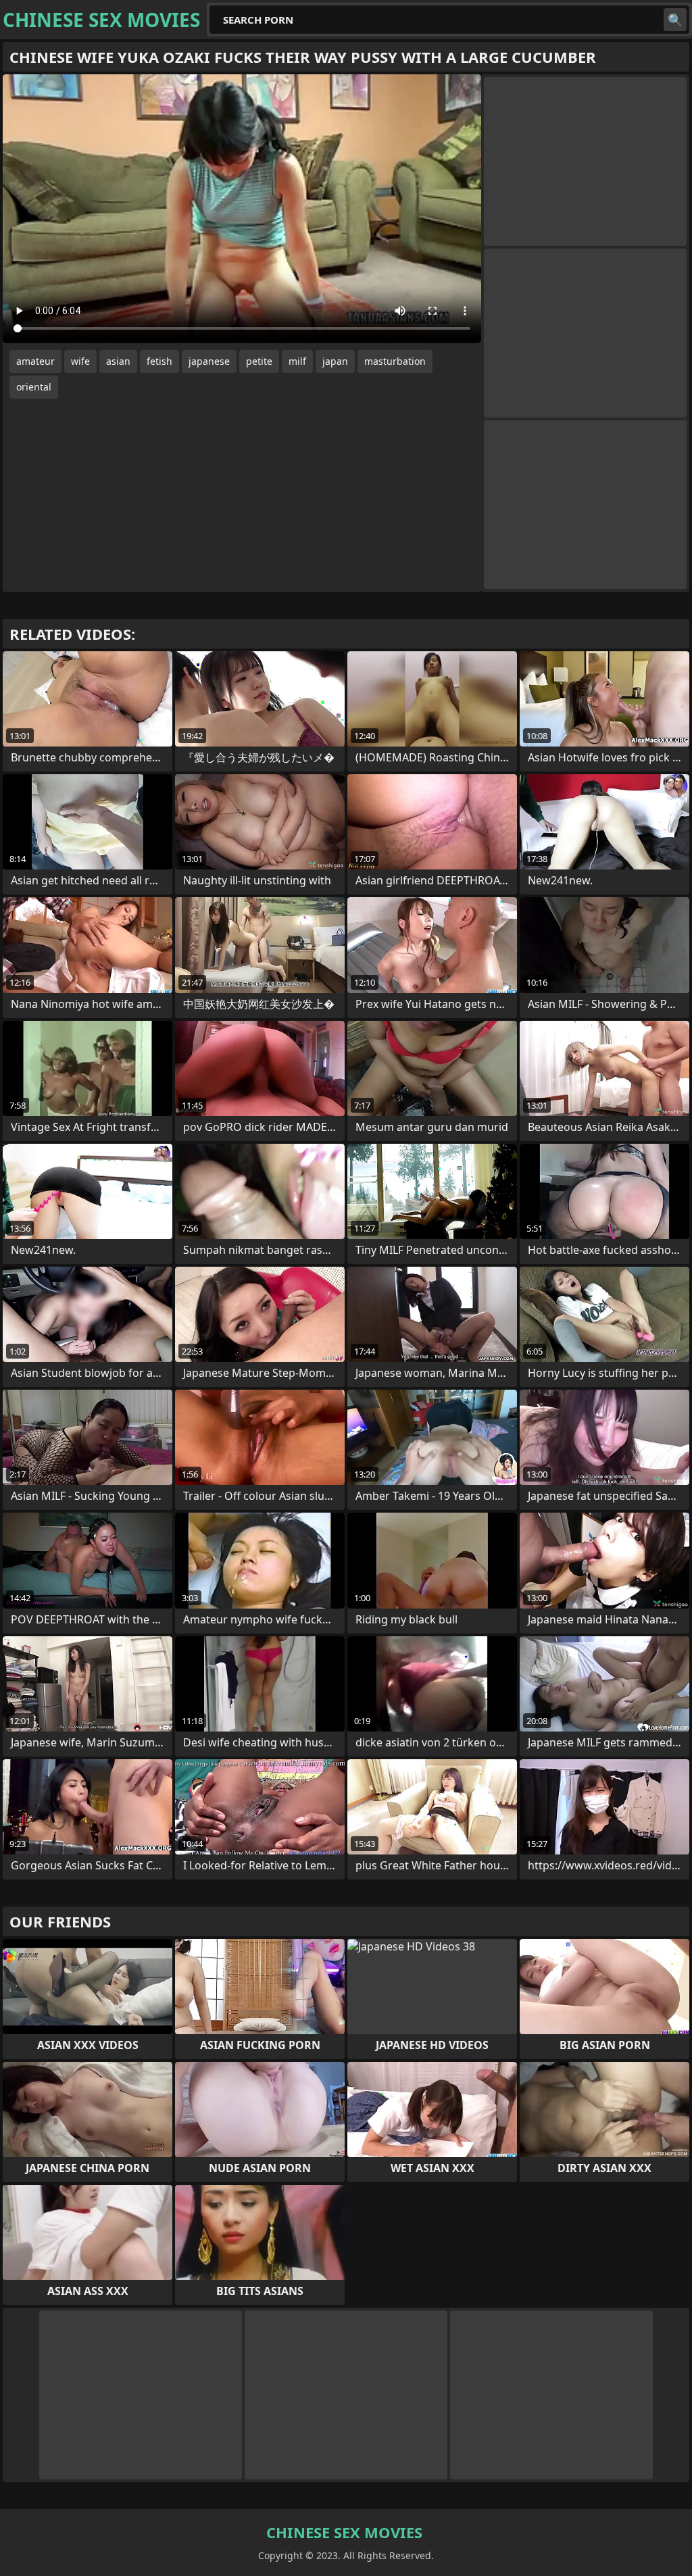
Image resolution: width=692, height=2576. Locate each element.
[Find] (675, 20)
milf (297, 361)
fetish (159, 361)
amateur (35, 361)
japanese (209, 361)
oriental (34, 387)
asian (118, 361)
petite (259, 361)
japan (335, 361)
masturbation (395, 361)
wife (80, 361)
